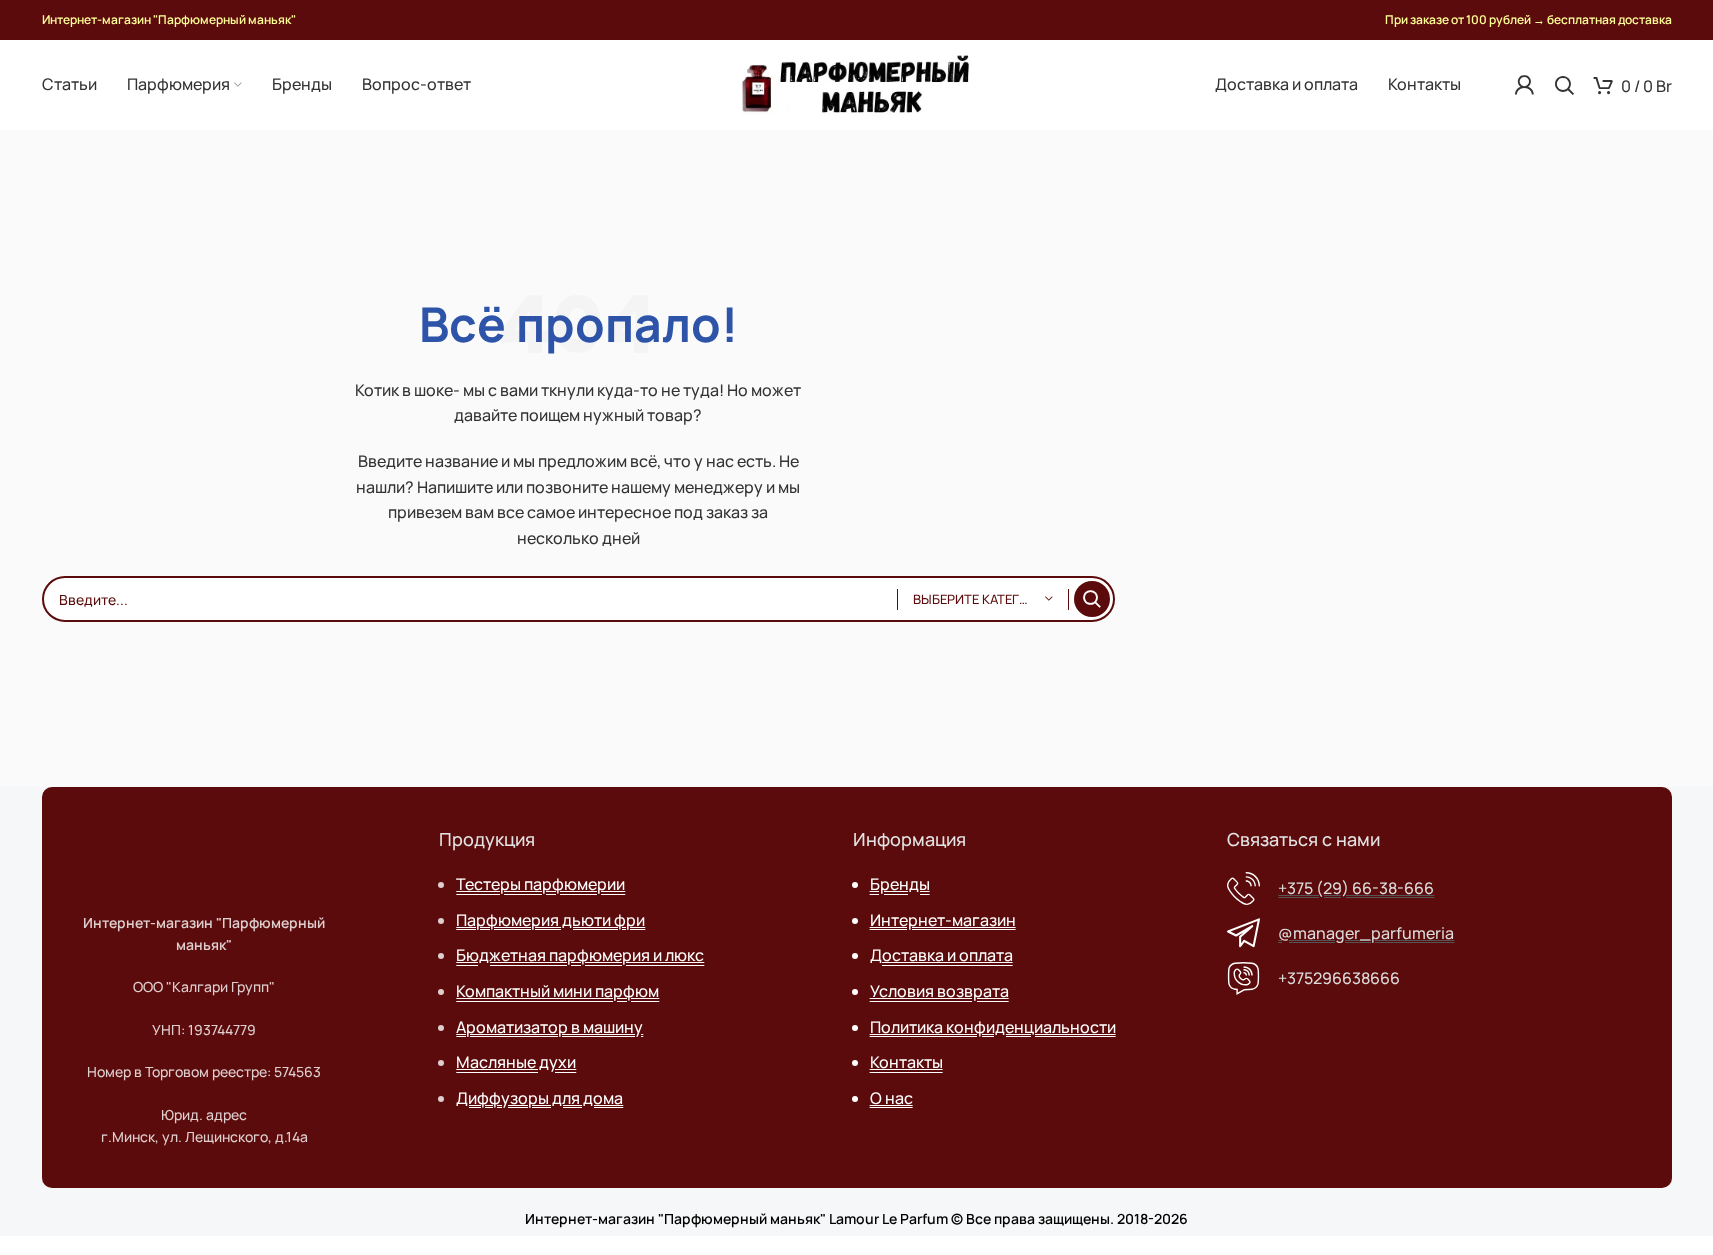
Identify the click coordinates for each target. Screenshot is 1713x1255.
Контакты (906, 1062)
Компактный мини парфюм (557, 991)
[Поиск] (1564, 85)
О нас (891, 1098)
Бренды (900, 884)
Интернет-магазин (943, 920)
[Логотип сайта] (856, 83)
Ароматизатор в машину (549, 1027)
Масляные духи (516, 1062)
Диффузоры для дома (539, 1098)
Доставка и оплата (941, 955)
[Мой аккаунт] (1524, 85)
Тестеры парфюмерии (540, 884)
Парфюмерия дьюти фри (550, 920)
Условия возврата (939, 991)
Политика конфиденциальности (993, 1027)
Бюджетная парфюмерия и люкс (580, 955)
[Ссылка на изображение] (206, 848)
